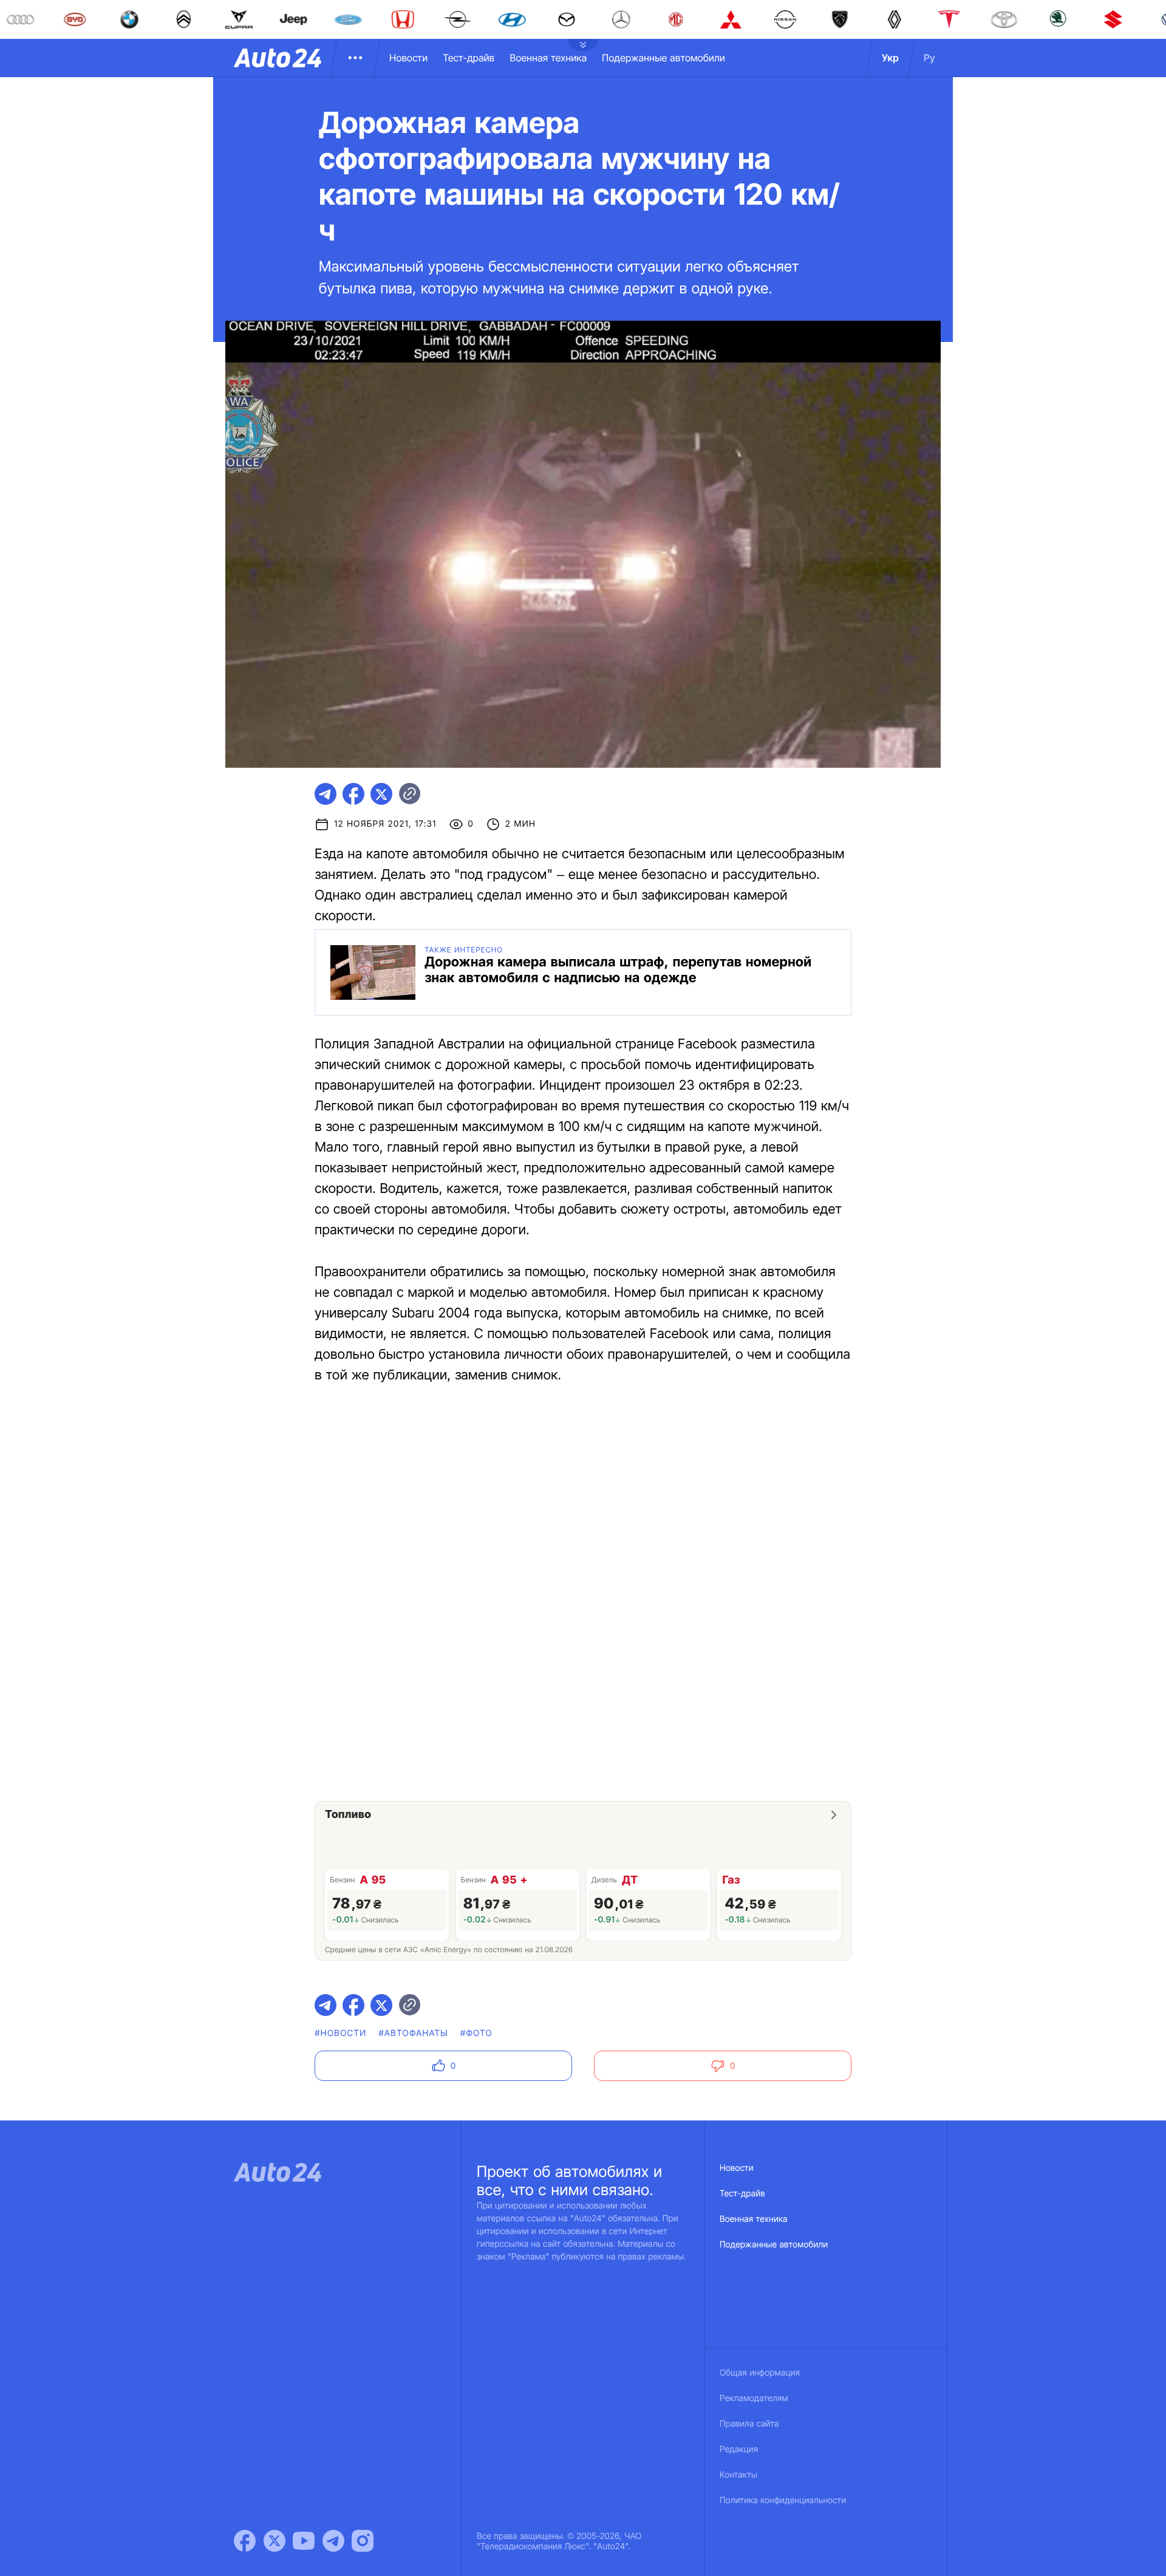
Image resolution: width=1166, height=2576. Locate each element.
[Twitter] (274, 2541)
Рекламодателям (754, 2398)
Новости (408, 58)
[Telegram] (333, 2541)
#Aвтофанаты (414, 2033)
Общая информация (760, 2373)
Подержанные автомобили (663, 58)
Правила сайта (749, 2424)
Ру (929, 58)
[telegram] (326, 794)
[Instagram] (363, 2541)
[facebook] (353, 794)
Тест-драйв (469, 58)
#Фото (476, 2033)
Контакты (738, 2475)
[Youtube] (304, 2541)
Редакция (739, 2449)
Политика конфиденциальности (783, 2500)
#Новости (340, 2033)
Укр (890, 58)
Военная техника (548, 58)
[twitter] (381, 794)
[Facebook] (245, 2541)
